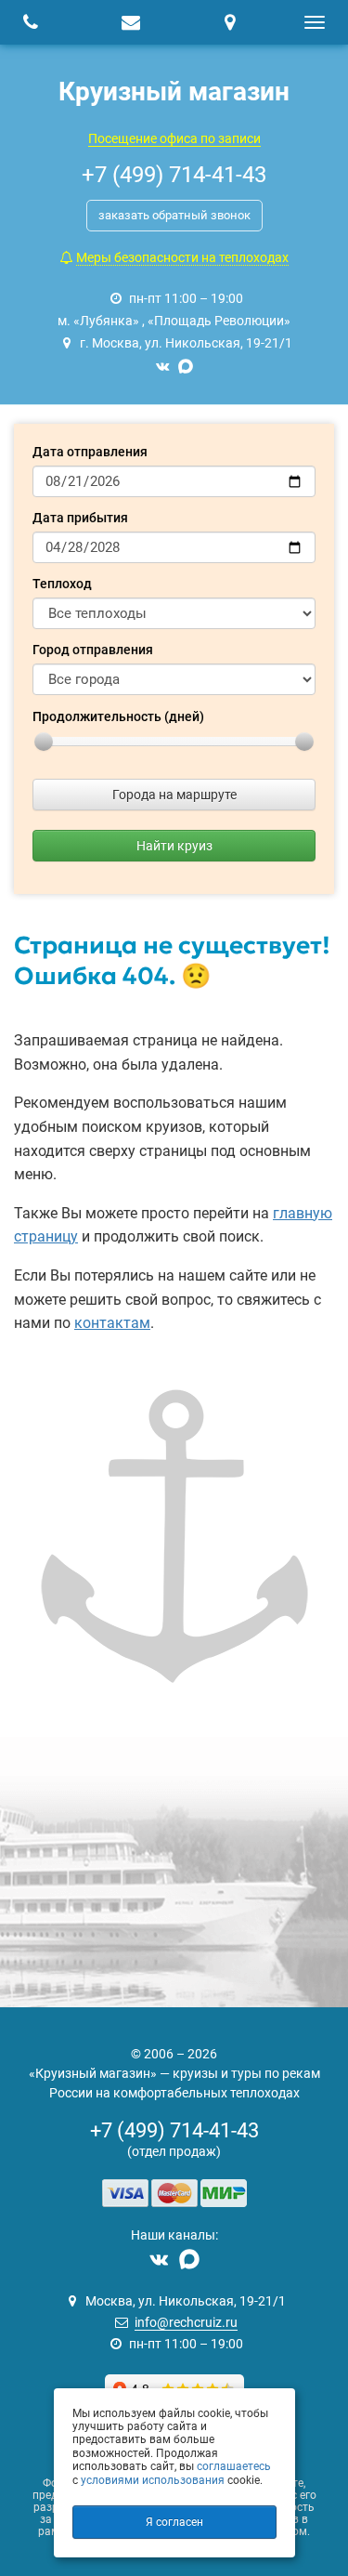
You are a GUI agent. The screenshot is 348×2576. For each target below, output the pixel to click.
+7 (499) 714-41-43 (174, 2130)
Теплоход (62, 584)
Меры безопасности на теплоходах (182, 257)
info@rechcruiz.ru (186, 2322)
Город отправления (93, 650)
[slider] (44, 742)
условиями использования (153, 2480)
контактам (112, 1323)
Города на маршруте (174, 795)
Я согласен (174, 2522)
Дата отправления (90, 452)
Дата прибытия (80, 518)
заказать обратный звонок (174, 215)
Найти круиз (174, 846)
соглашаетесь (234, 2466)
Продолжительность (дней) (118, 716)
